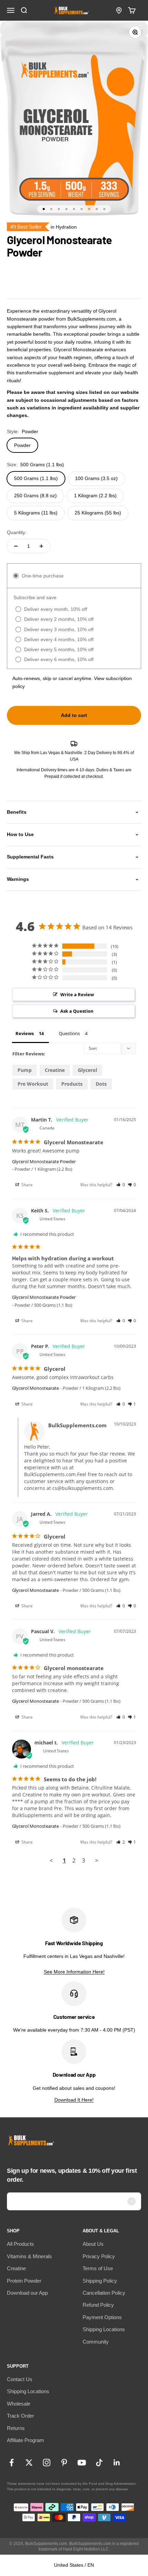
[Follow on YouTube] (82, 2463)
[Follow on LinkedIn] (117, 2463)
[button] (121, 1185)
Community (96, 2342)
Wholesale (19, 2404)
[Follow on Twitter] (29, 2463)
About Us (93, 2244)
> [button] (97, 1860)
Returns (16, 2428)
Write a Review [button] (77, 994)
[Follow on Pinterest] (64, 2463)
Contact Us (20, 2379)
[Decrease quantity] (16, 546)
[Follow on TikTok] (99, 2463)
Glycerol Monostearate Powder (44, 1161)
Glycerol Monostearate (35, 1388)
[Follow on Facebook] (12, 2463)
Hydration (66, 227)
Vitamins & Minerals (29, 2256)
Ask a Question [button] (77, 1011)
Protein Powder (24, 2281)
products (72, 1084)
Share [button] (27, 1185)
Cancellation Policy (104, 2293)
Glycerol (87, 1070)
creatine (55, 1070)
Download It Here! (74, 2100)
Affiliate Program (25, 2440)
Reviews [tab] (25, 1033)
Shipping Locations (104, 2329)
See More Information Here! (74, 1972)
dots (101, 1084)
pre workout (33, 1084)
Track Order (20, 2416)
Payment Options (102, 2317)
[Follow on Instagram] (47, 2463)
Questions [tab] (69, 1033)
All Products (20, 2244)
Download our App (27, 2293)
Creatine (16, 2268)
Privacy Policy (99, 2256)
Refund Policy (98, 2305)
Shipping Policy (100, 2281)
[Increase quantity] (41, 546)
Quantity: (17, 532)
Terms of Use (98, 2268)
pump (25, 1070)
